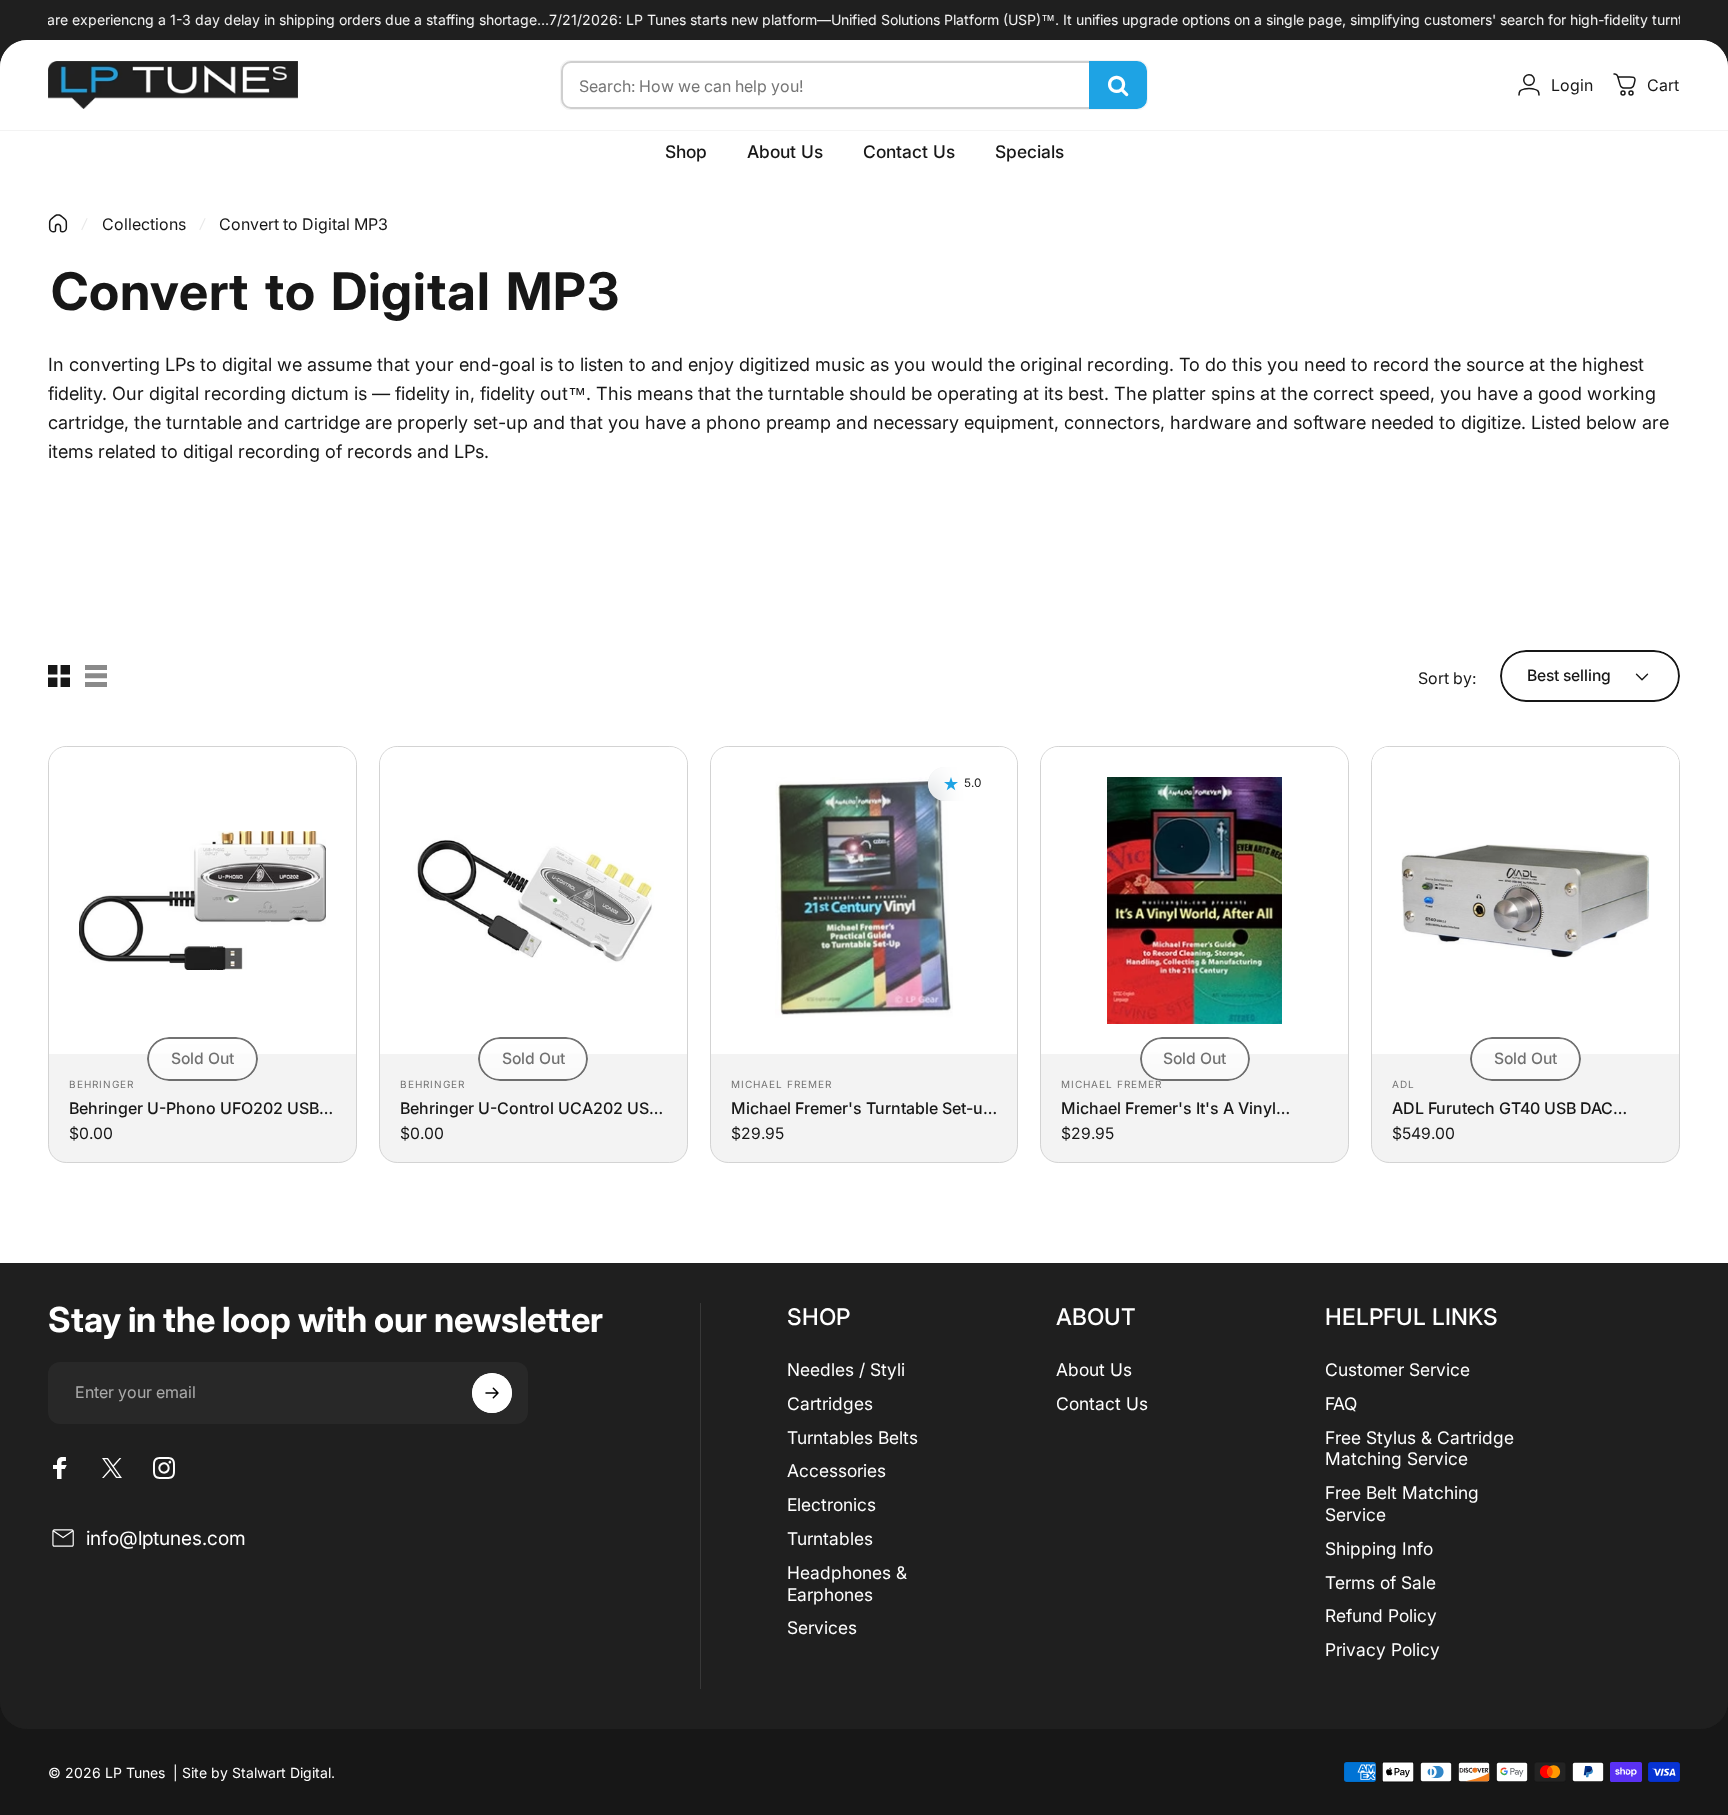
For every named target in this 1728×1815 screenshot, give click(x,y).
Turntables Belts (852, 1437)
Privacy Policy (1382, 1649)
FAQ (1341, 1403)
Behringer (101, 1084)
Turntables (830, 1538)
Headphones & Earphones (847, 1583)
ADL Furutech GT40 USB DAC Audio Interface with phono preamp (1502, 1108)
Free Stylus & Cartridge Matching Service (1419, 1448)
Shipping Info (1379, 1548)
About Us (1094, 1369)
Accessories (836, 1470)
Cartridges (830, 1403)
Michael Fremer (781, 1084)
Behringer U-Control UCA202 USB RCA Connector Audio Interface (529, 1108)
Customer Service (1397, 1369)
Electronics (831, 1504)
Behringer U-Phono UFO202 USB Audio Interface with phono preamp (194, 1108)
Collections (144, 224)
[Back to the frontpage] (58, 223)
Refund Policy (1381, 1615)
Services (822, 1627)
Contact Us (1102, 1403)
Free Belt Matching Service (1402, 1503)
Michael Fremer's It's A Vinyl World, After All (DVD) (1168, 1108)
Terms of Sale (1380, 1582)
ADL (1403, 1084)
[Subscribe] (492, 1393)
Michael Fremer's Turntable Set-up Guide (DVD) (862, 1108)
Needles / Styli (846, 1369)
